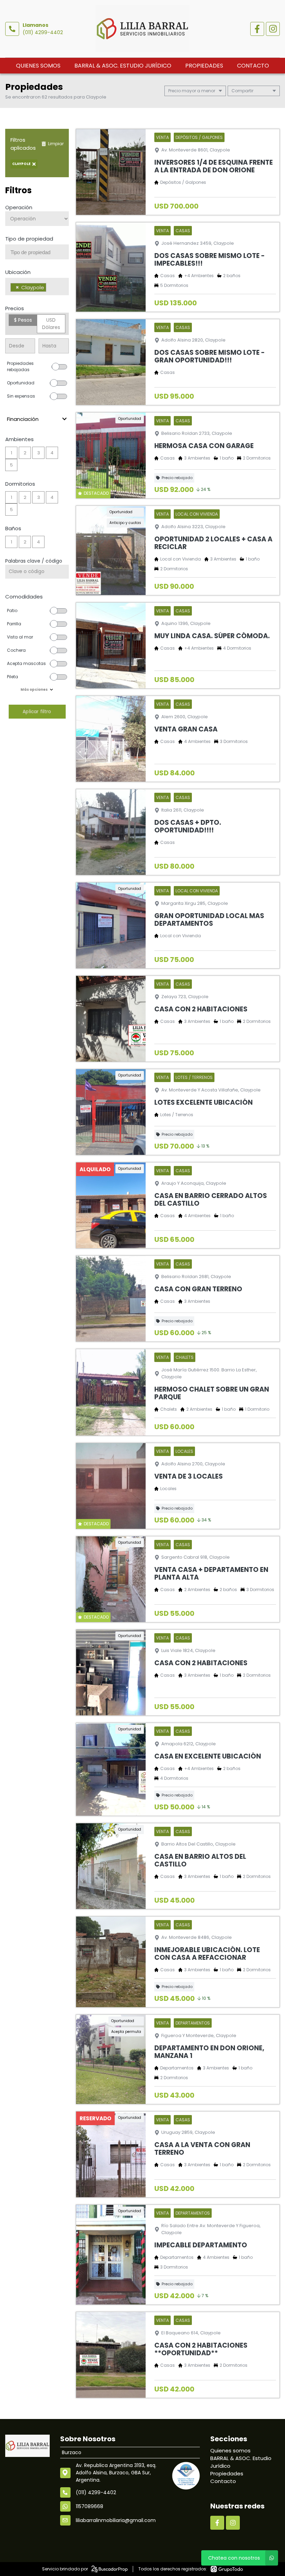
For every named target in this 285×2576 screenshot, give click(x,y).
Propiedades (204, 66)
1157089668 (89, 2506)
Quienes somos (38, 66)
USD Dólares (51, 324)
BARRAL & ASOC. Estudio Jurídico (123, 66)
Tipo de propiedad (29, 239)
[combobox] (37, 252)
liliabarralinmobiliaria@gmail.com (116, 2520)
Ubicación (18, 272)
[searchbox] (40, 252)
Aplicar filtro (37, 711)
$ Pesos (23, 320)
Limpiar (56, 144)
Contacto (253, 66)
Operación (19, 207)
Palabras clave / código (34, 561)
